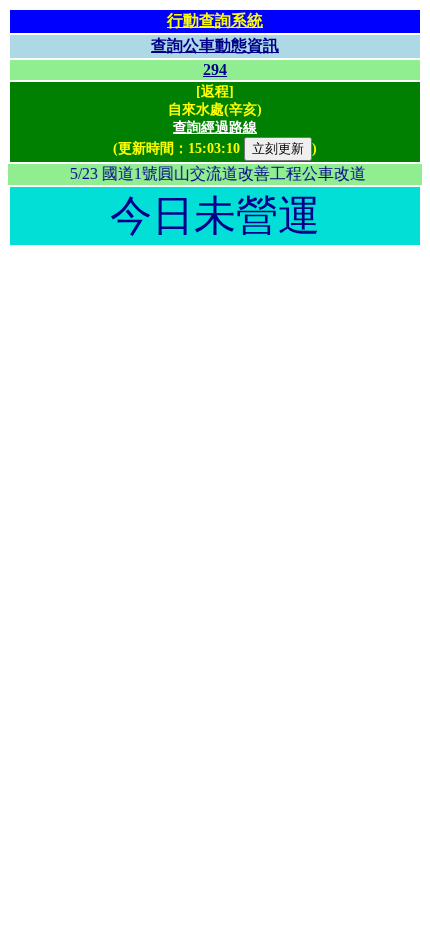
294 (215, 69)
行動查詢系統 (215, 20)
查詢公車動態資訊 (215, 45)
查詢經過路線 (215, 127)
